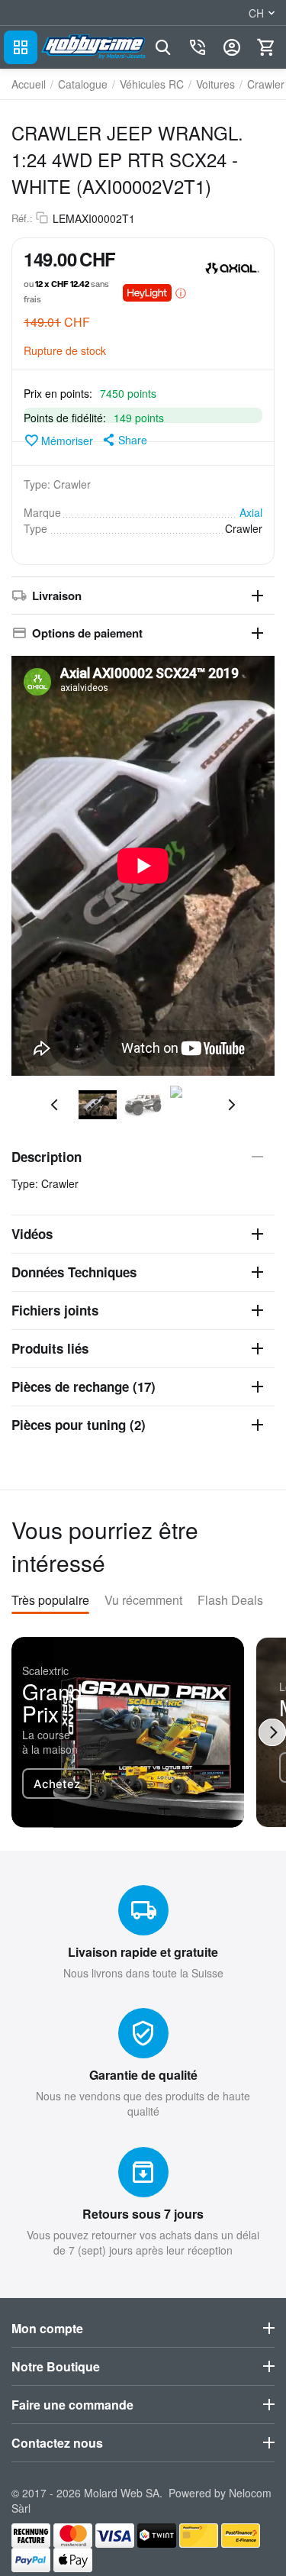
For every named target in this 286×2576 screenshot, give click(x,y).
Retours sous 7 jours (143, 2214)
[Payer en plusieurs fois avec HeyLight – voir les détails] (181, 292)
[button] (124, 440)
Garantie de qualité (143, 2075)
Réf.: (22, 218)
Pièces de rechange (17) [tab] (84, 1386)
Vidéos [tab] (32, 1234)
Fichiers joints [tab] (55, 1310)
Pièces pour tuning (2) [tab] (79, 1425)
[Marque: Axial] (232, 266)
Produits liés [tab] (50, 1348)
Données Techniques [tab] (74, 1272)
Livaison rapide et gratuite (143, 1952)
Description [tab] (47, 1157)
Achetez (57, 1784)
